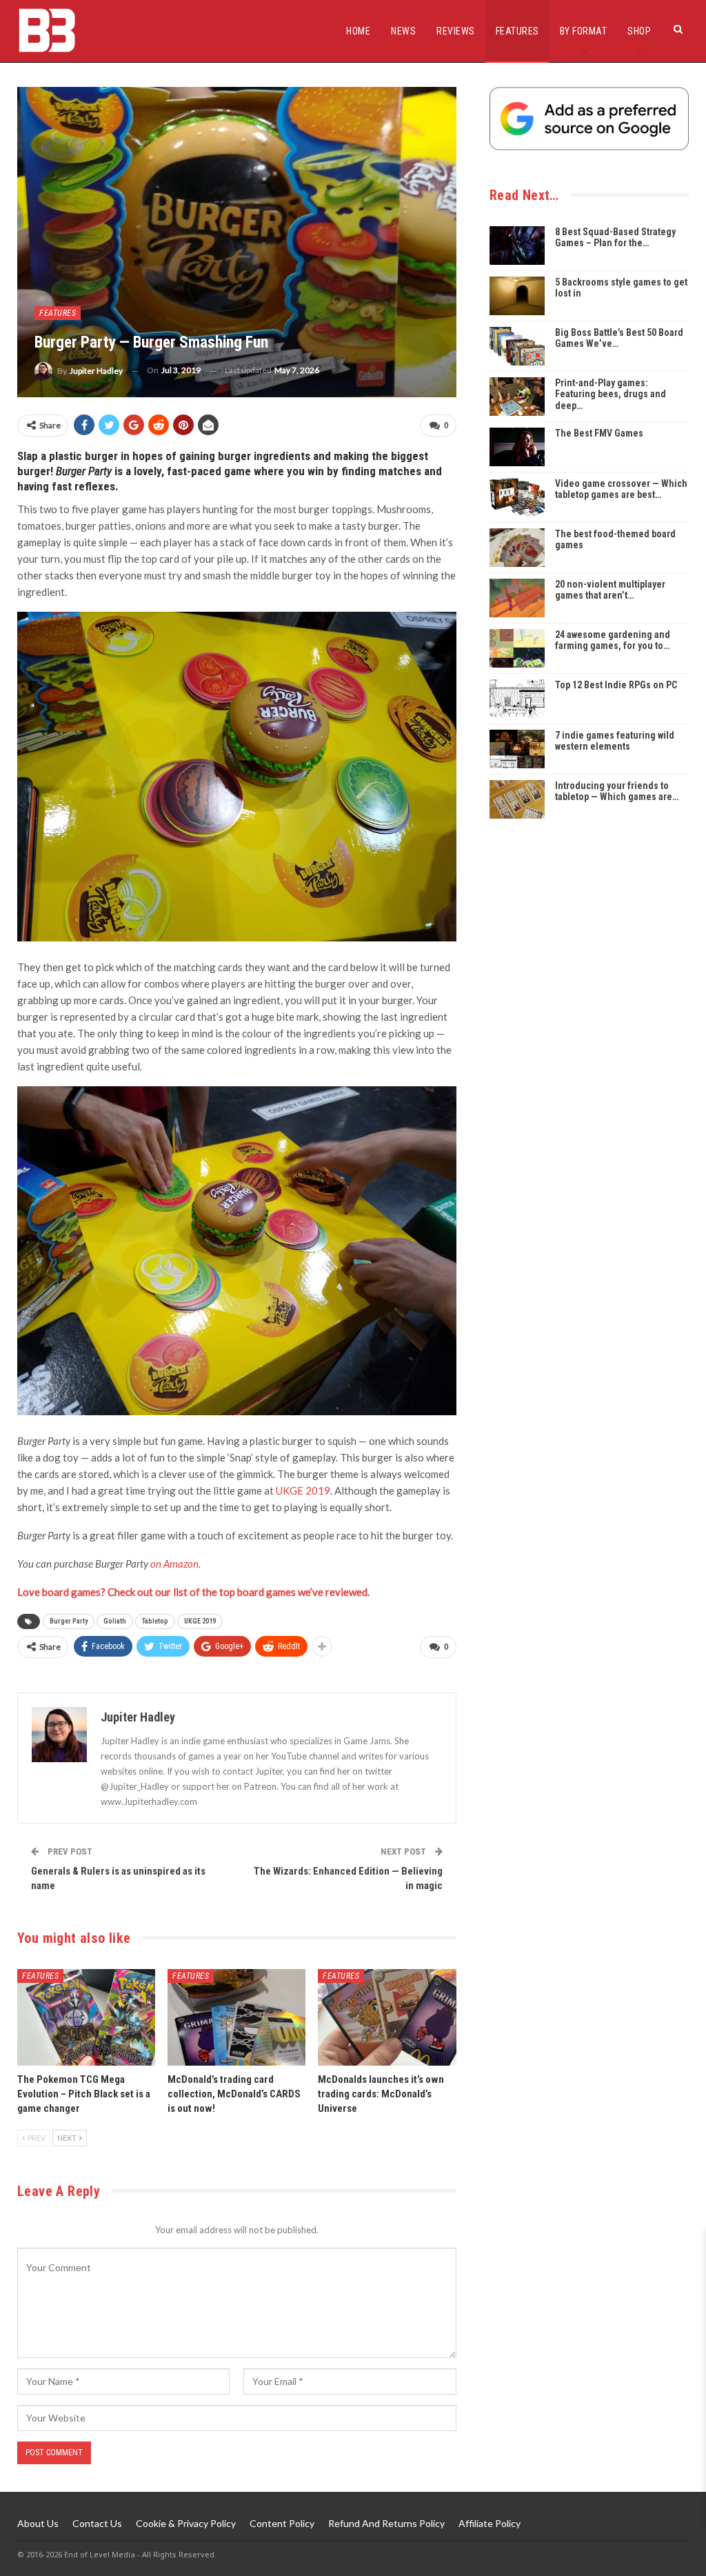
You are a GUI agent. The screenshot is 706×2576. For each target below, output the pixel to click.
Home (358, 31)
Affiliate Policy (490, 2523)
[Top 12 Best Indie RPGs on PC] (517, 699)
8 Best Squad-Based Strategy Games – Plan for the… (615, 238)
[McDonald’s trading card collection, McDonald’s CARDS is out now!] (236, 2017)
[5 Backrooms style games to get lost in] (517, 296)
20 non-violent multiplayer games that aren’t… (610, 590)
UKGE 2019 (303, 1490)
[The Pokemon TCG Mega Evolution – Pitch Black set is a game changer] (86, 2017)
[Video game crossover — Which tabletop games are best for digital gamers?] (517, 497)
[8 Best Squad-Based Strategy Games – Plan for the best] (517, 246)
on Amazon (174, 1564)
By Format (584, 31)
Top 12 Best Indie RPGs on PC (616, 685)
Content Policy (282, 2523)
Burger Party (69, 1621)
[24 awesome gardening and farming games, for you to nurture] (517, 648)
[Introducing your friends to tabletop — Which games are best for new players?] (517, 799)
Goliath (115, 1621)
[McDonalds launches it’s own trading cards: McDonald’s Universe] (387, 2017)
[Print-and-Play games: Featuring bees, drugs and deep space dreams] (517, 397)
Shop (639, 31)
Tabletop (155, 1621)
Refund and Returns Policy (386, 2523)
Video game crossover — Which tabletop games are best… (621, 489)
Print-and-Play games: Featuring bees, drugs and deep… (611, 395)
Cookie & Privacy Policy (186, 2523)
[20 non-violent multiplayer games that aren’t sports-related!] (517, 598)
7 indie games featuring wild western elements (615, 741)
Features (517, 31)
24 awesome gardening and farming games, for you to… (613, 640)
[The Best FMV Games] (517, 447)
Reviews (456, 31)
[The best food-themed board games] (517, 548)
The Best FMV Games (599, 433)
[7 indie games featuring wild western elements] (517, 749)
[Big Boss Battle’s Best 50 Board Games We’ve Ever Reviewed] (517, 346)
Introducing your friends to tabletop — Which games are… (617, 791)
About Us (38, 2523)
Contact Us (97, 2523)
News (403, 31)
